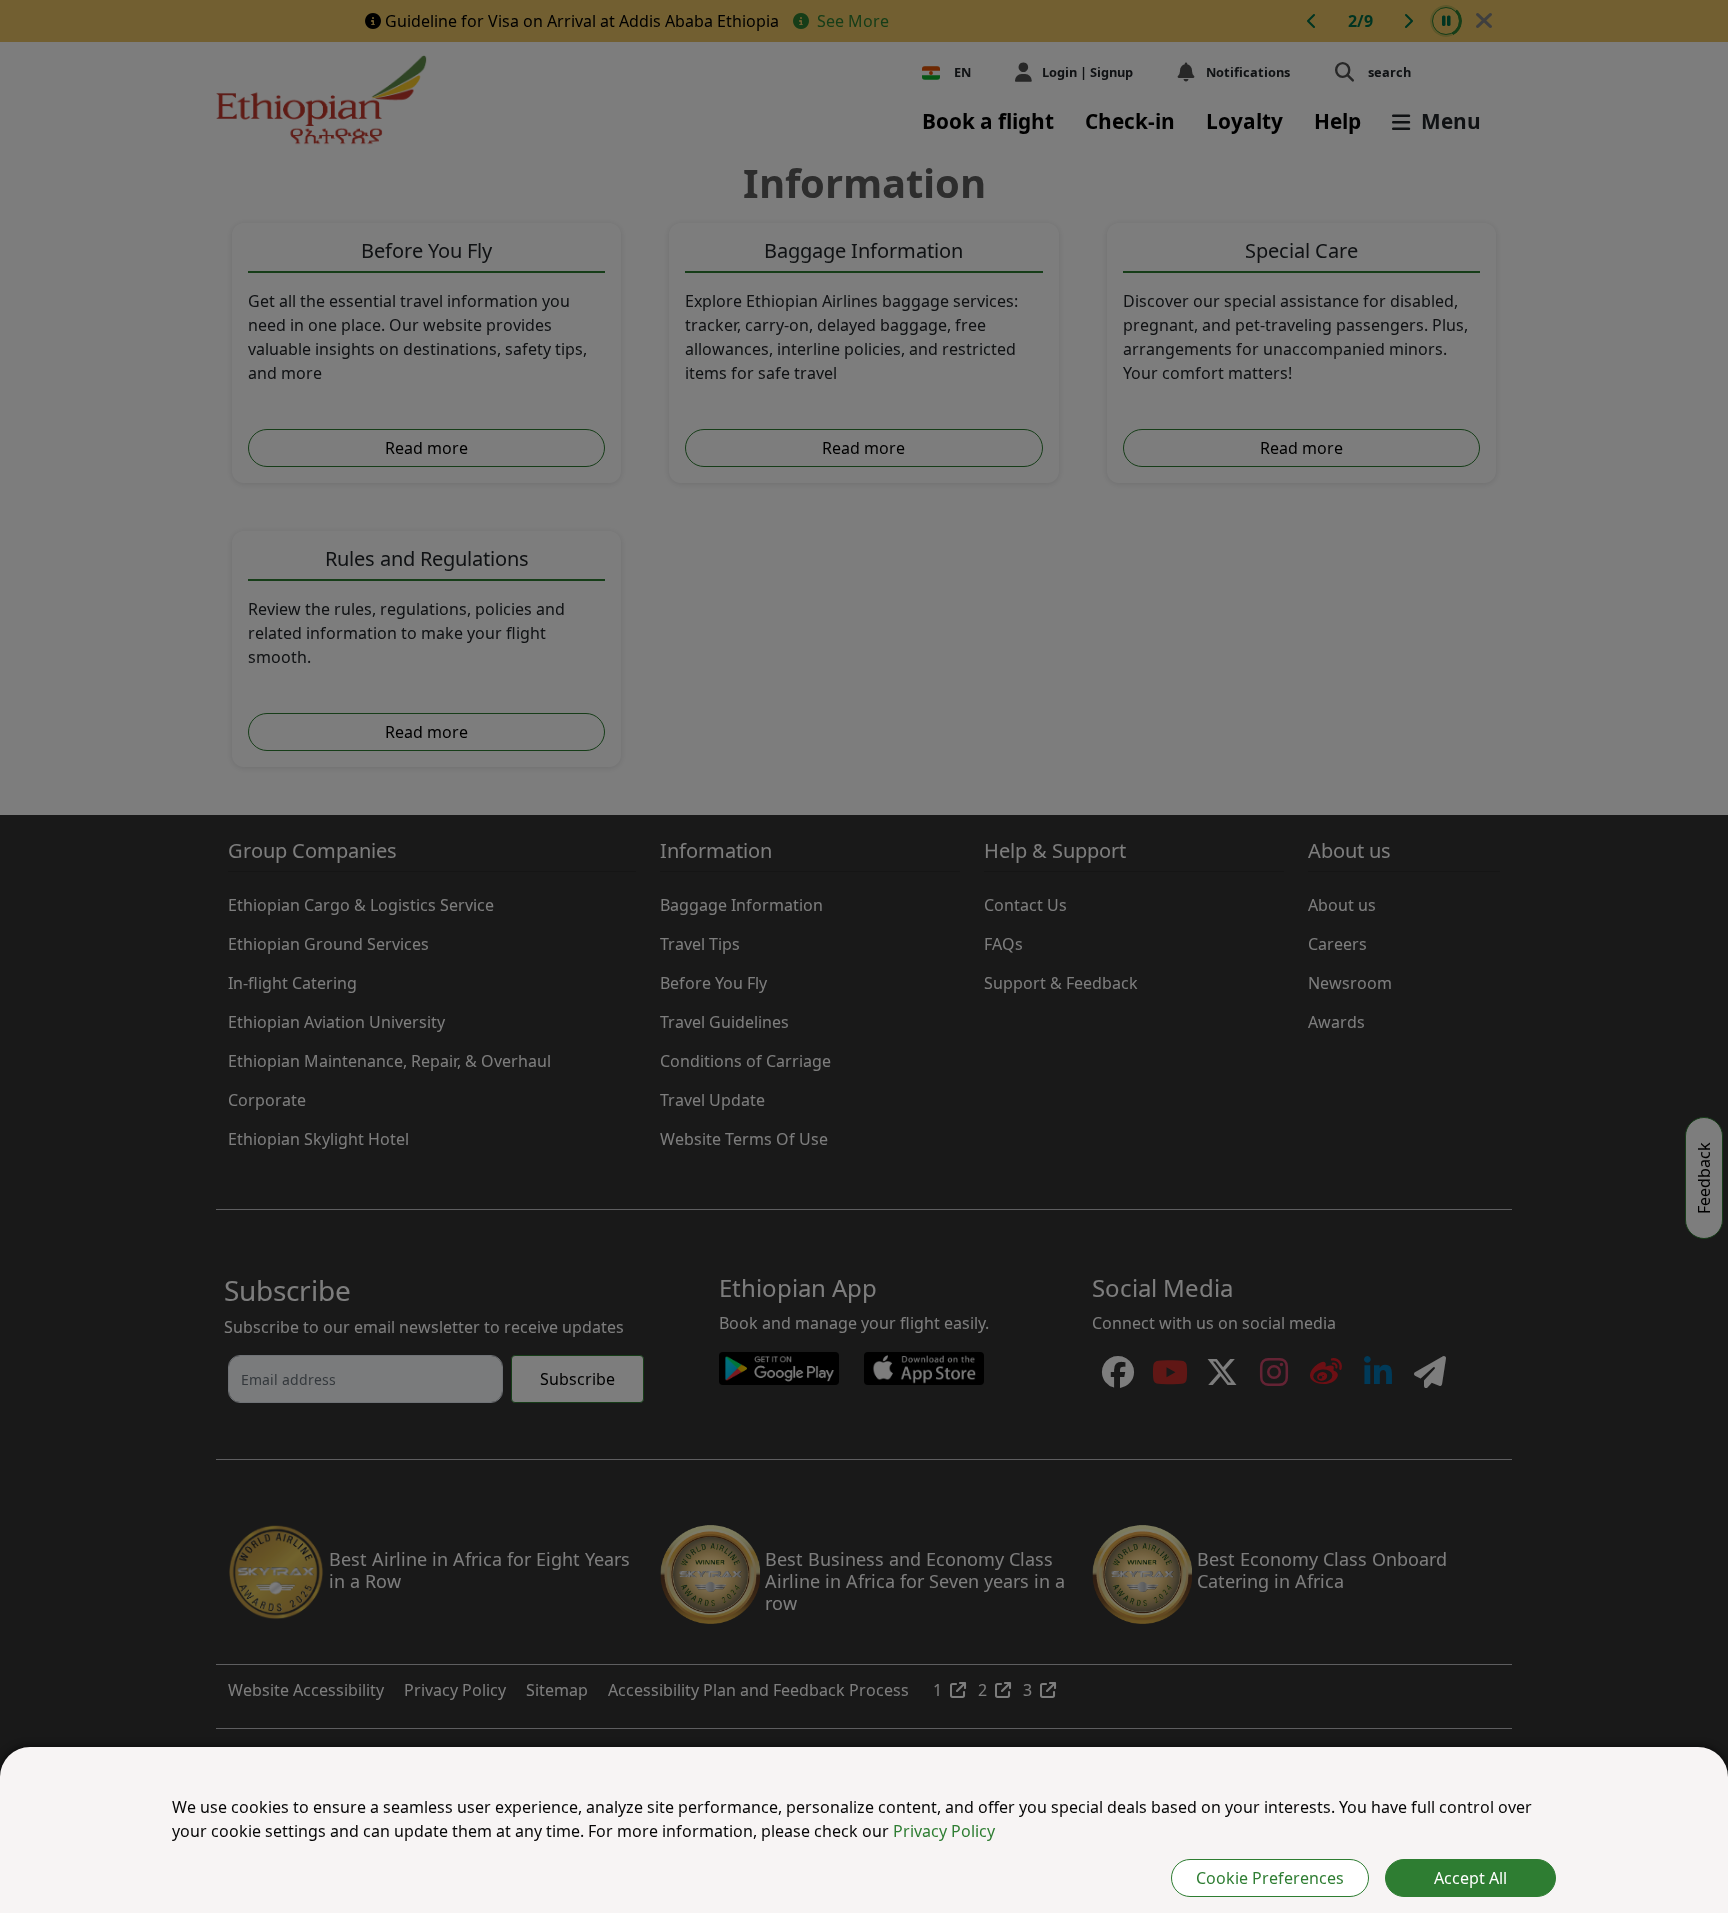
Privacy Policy (944, 1831)
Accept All (1470, 1878)
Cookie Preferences (1270, 1878)
